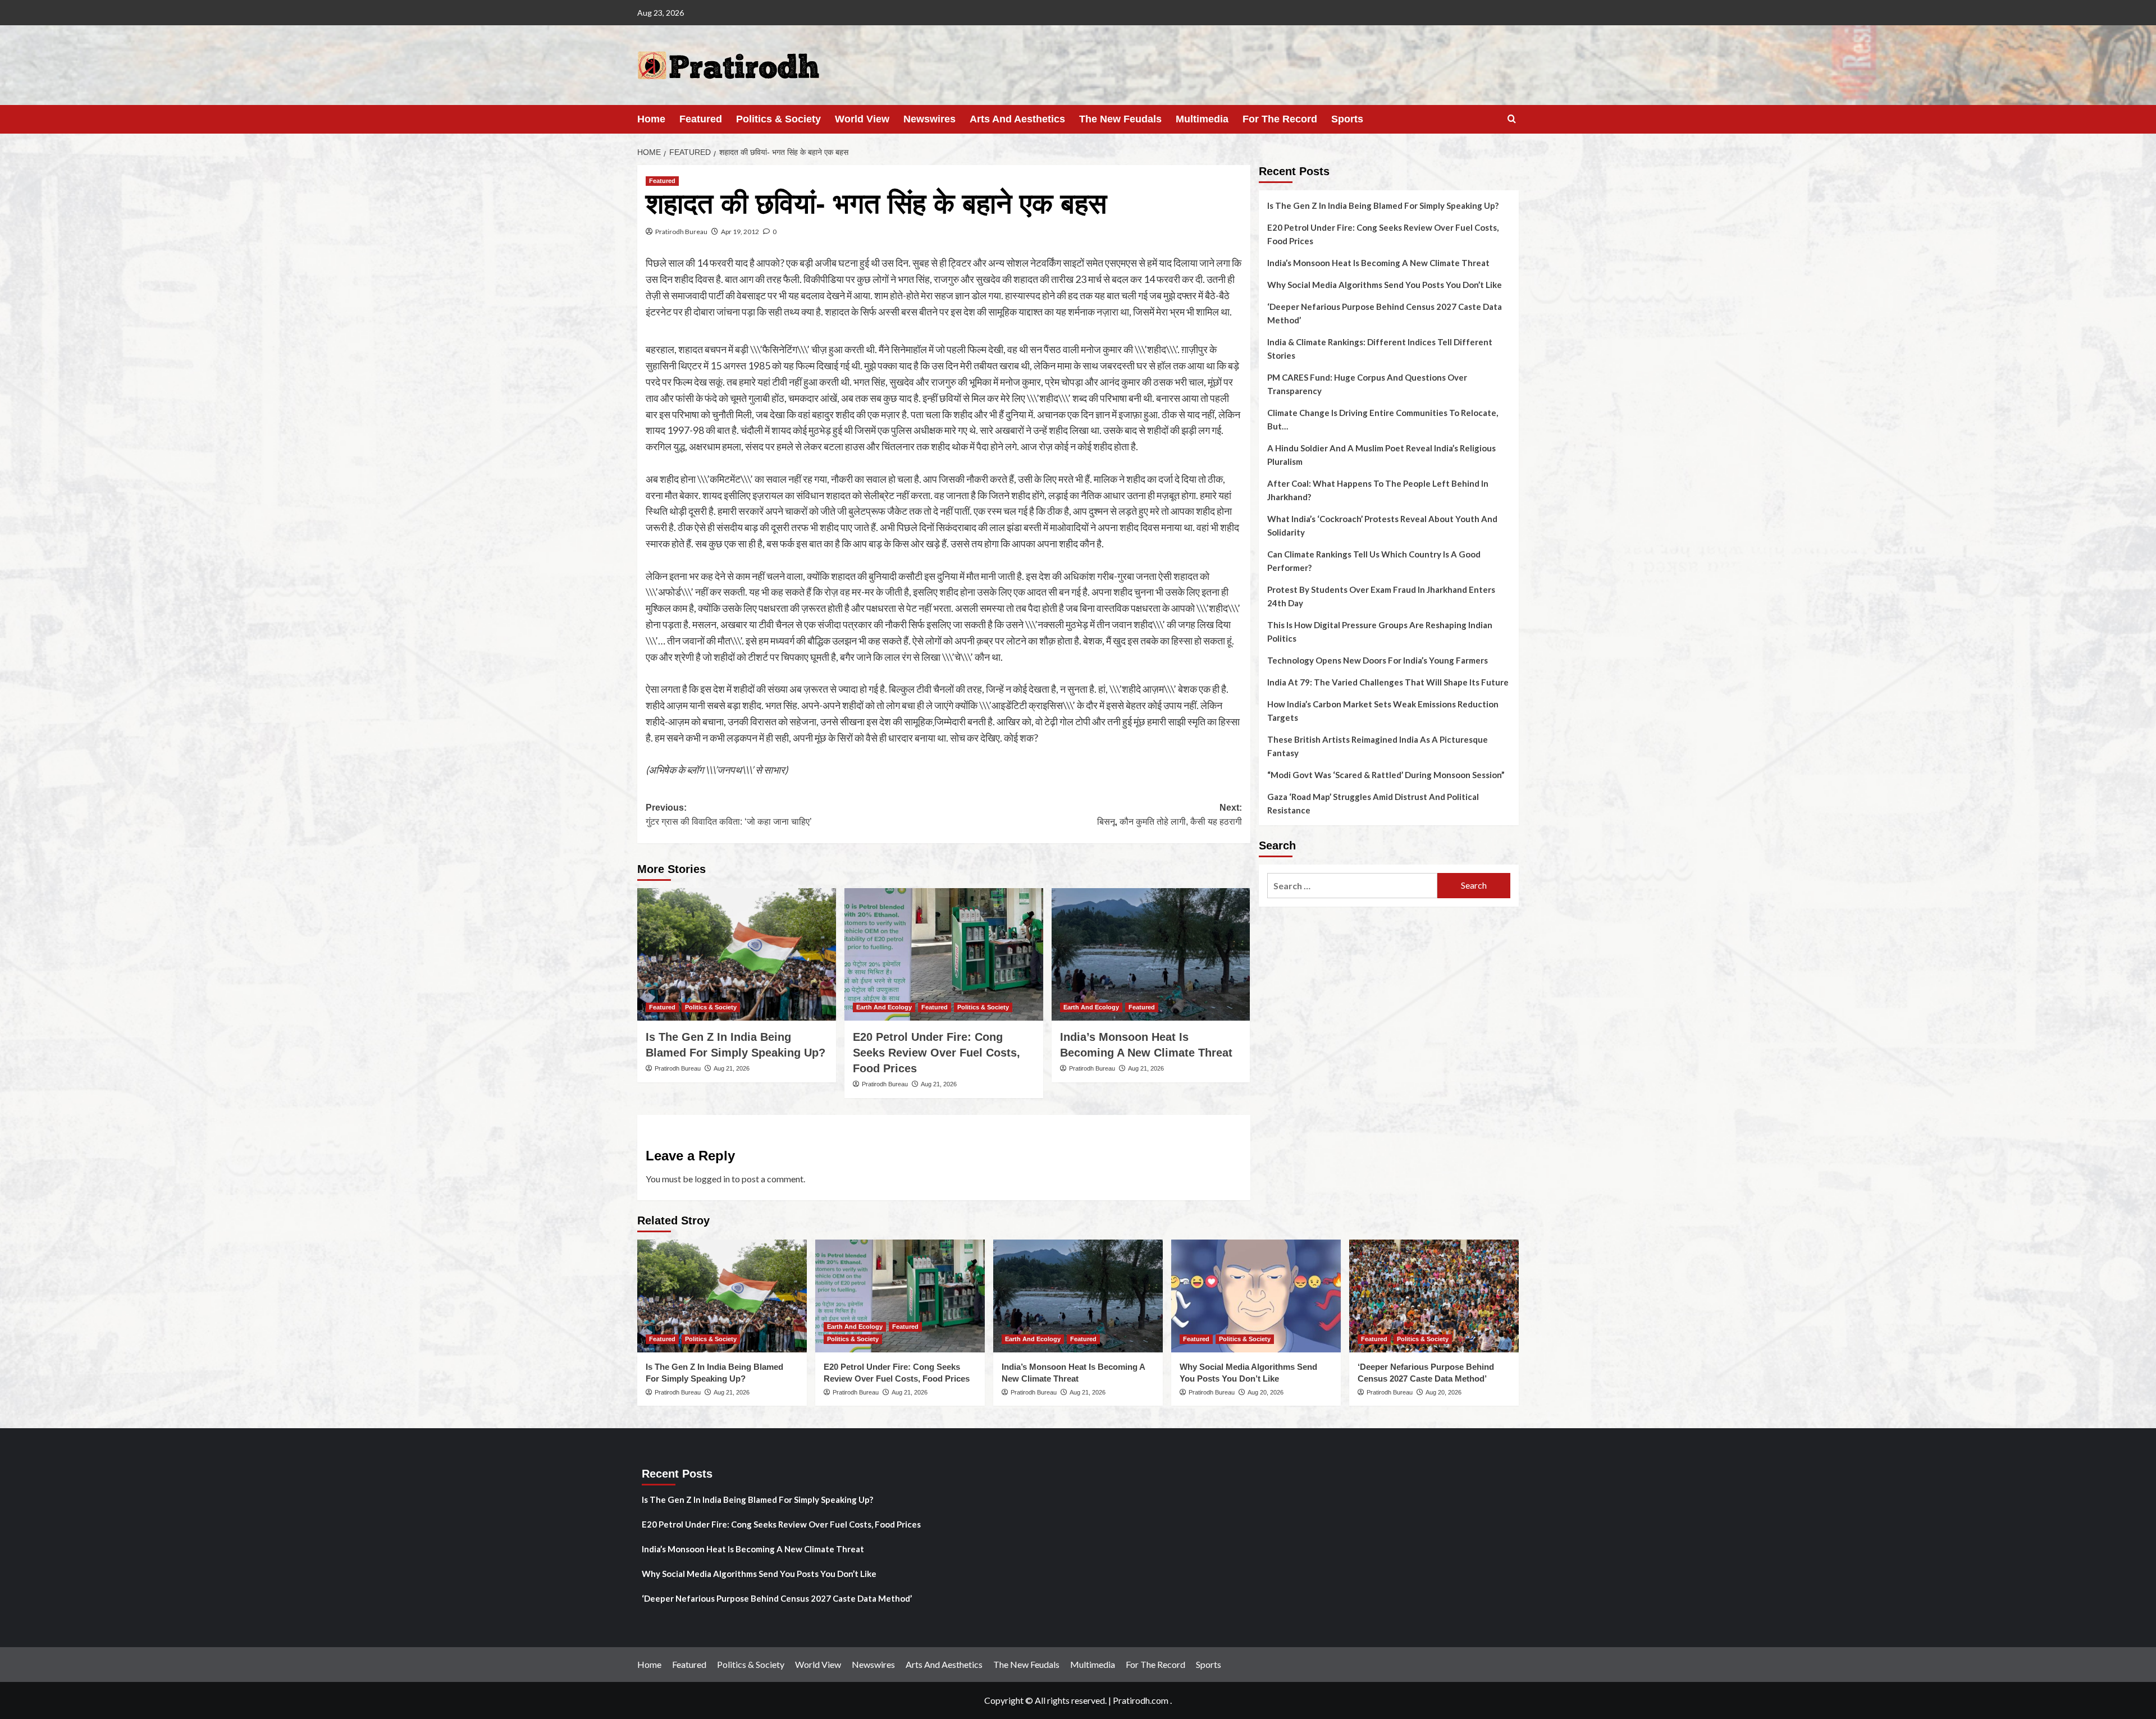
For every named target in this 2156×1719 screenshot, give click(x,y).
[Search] (1512, 119)
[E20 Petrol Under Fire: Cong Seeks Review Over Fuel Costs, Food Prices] (944, 954)
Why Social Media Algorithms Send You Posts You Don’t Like (1385, 285)
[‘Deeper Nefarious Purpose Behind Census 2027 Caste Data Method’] (1434, 1296)
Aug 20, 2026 (1266, 1392)
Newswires (929, 119)
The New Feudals (1120, 119)
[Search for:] (1352, 886)
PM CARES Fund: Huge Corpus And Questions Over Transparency (1367, 384)
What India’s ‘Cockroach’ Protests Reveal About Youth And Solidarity (1382, 525)
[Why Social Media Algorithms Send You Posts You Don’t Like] (1256, 1296)
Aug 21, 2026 (732, 1068)
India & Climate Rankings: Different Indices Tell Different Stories (1380, 349)
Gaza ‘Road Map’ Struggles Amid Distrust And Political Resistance (1373, 803)
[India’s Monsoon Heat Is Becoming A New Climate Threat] (1151, 954)
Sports (1347, 119)
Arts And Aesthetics (1017, 119)
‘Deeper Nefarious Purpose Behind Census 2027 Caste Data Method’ (1385, 313)
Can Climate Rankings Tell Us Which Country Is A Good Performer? (1374, 561)
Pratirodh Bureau (681, 232)
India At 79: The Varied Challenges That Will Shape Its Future (1388, 682)
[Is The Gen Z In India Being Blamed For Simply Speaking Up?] (737, 954)
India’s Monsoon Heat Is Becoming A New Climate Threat (1378, 263)
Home (651, 119)
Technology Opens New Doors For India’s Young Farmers (1378, 660)
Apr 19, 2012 (740, 232)
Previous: (729, 815)
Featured (701, 119)
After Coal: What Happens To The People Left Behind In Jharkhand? (1378, 490)
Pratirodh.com (1141, 1700)
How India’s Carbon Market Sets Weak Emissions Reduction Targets (1383, 711)
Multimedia (1202, 119)
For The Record (1280, 119)
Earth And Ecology (884, 1007)
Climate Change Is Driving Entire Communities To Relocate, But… (1383, 419)
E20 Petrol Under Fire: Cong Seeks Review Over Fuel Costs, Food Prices (937, 1053)
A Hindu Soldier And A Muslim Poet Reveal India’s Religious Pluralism (1381, 455)
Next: (1170, 815)
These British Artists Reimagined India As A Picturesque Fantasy (1378, 746)
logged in (712, 1179)
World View (862, 119)
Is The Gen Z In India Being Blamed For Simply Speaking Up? (1383, 205)
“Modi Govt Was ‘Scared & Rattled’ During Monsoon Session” (1386, 775)
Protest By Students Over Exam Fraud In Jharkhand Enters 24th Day (1381, 596)
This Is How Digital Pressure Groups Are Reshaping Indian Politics (1380, 632)
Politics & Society (778, 119)
